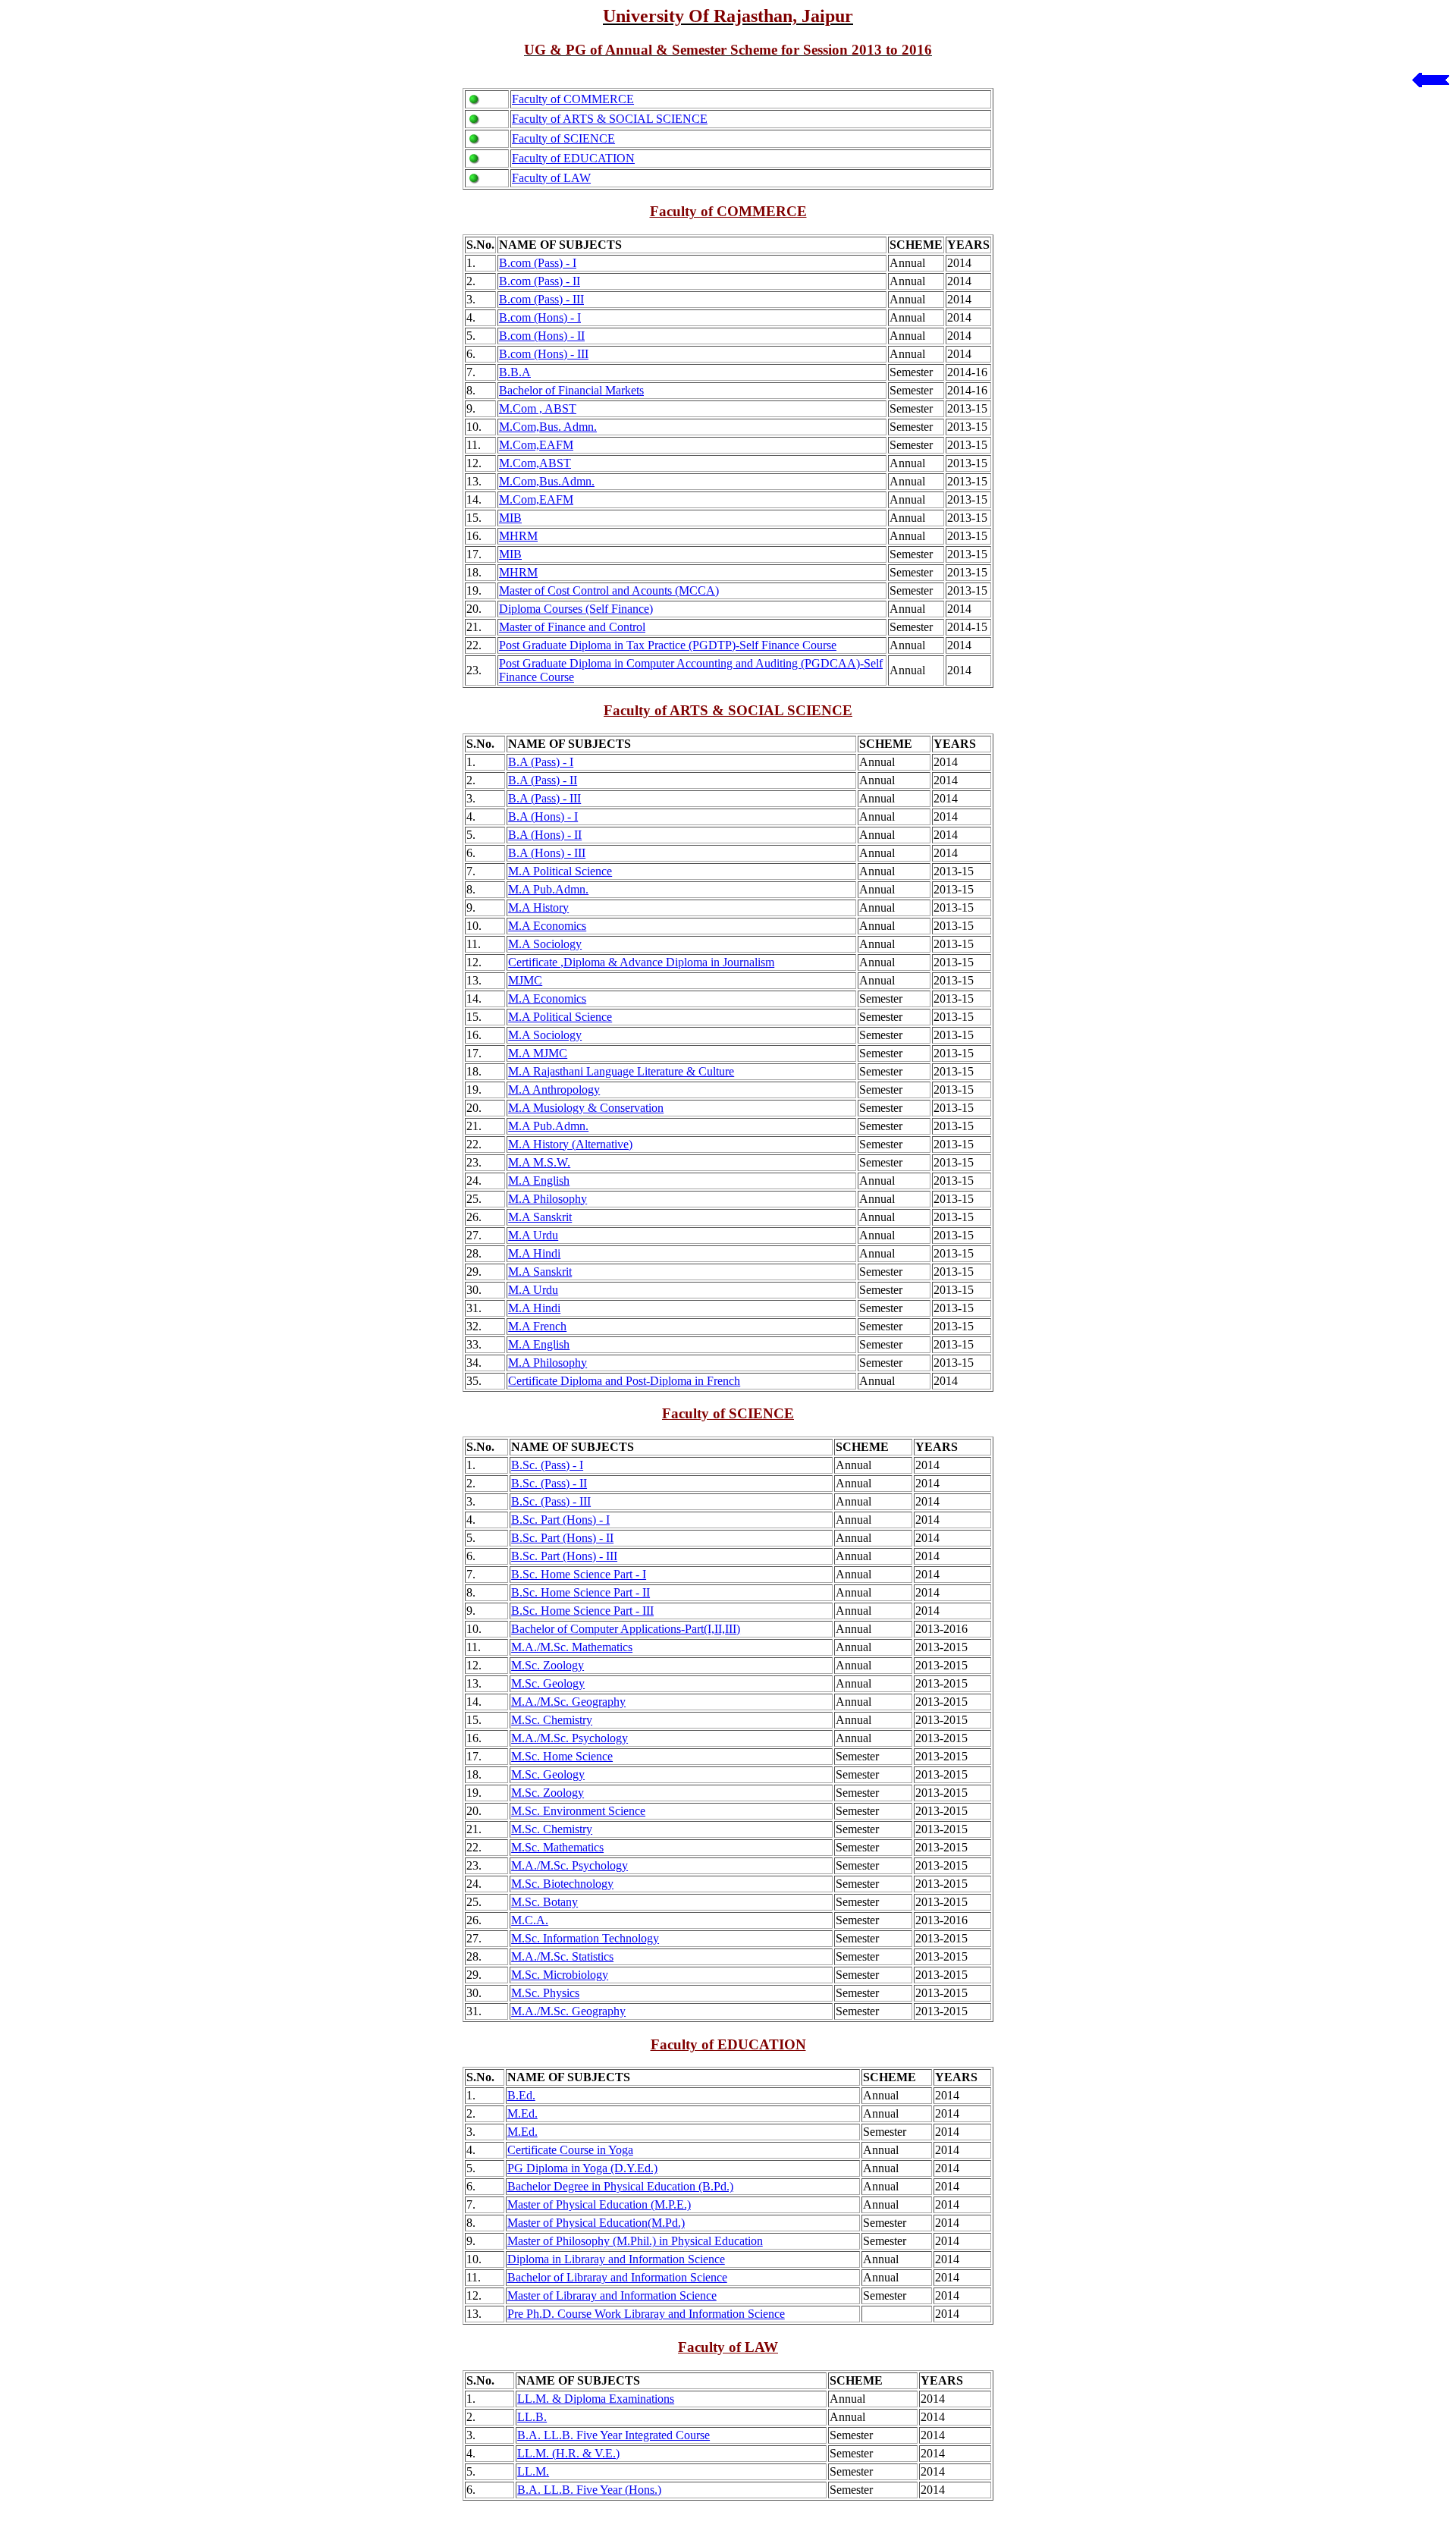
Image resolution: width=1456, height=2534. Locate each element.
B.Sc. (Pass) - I (547, 1465)
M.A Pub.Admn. (548, 889)
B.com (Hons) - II (542, 336)
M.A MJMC (538, 1053)
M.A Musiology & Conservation (586, 1108)
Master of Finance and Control (572, 627)
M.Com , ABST (538, 408)
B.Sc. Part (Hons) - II (562, 1538)
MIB (510, 518)
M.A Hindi (534, 1253)
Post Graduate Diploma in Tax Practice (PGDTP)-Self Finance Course (668, 645)
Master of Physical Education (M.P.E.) (599, 2204)
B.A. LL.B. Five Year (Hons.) (589, 2490)
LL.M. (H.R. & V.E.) (568, 2453)
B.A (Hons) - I (543, 816)
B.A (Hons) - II (545, 835)
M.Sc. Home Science (562, 1756)
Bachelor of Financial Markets (571, 390)
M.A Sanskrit (540, 1217)
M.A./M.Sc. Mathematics (572, 1647)
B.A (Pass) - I (541, 762)
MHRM (518, 536)
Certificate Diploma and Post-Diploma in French (624, 1381)
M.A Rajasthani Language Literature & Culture (621, 1071)
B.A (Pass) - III (544, 798)
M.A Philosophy (548, 1199)
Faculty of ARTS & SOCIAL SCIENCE (610, 119)
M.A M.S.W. (539, 1162)
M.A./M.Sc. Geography (568, 1702)
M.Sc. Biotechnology (562, 1884)
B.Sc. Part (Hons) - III (564, 1556)
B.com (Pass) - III (541, 299)
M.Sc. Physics (545, 1993)
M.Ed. (522, 2113)
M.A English (539, 1181)
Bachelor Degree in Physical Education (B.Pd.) (620, 2186)
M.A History (538, 907)
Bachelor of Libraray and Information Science (617, 2277)
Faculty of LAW (551, 178)
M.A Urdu (533, 1235)
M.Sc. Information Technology (585, 1938)
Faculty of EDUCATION (573, 158)
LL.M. (533, 2471)
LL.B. (532, 2417)
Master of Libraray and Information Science (612, 2295)
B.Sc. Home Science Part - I (579, 1574)
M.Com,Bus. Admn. (548, 427)
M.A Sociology (545, 944)
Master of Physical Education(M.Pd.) (596, 2223)
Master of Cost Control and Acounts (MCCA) (609, 590)
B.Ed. (521, 2095)
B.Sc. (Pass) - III (551, 1501)
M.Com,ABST (535, 463)
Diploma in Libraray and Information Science (616, 2259)
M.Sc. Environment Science (578, 1811)
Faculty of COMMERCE (573, 99)
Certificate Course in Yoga (570, 2150)
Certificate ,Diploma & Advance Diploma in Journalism (641, 962)
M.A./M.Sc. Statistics (562, 1956)
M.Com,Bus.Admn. (547, 481)
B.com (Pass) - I (538, 263)
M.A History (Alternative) (570, 1144)
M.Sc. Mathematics (557, 1847)
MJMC (525, 980)
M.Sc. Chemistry (552, 1720)
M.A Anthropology (554, 1090)
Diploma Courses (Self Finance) (576, 609)
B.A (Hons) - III (547, 853)
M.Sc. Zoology (548, 1665)
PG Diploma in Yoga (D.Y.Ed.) (582, 2168)
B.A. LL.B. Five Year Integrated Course (613, 2435)
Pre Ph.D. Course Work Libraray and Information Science (646, 2314)
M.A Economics (547, 926)
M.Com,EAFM (536, 445)
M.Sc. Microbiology (560, 1975)
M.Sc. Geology (548, 1683)
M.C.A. (530, 1920)
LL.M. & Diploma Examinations (596, 2399)
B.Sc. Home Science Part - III (582, 1611)
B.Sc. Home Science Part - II (581, 1592)
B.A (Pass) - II (543, 780)
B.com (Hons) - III (544, 354)
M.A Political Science (560, 871)
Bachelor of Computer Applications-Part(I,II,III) (626, 1629)
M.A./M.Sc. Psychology (570, 1738)
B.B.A (515, 372)
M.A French (537, 1326)
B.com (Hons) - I (540, 317)
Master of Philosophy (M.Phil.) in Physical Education (635, 2241)
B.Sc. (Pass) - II (549, 1483)
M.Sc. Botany (544, 1902)
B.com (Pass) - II (540, 281)
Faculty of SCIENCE (563, 138)
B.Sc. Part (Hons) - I (560, 1520)
